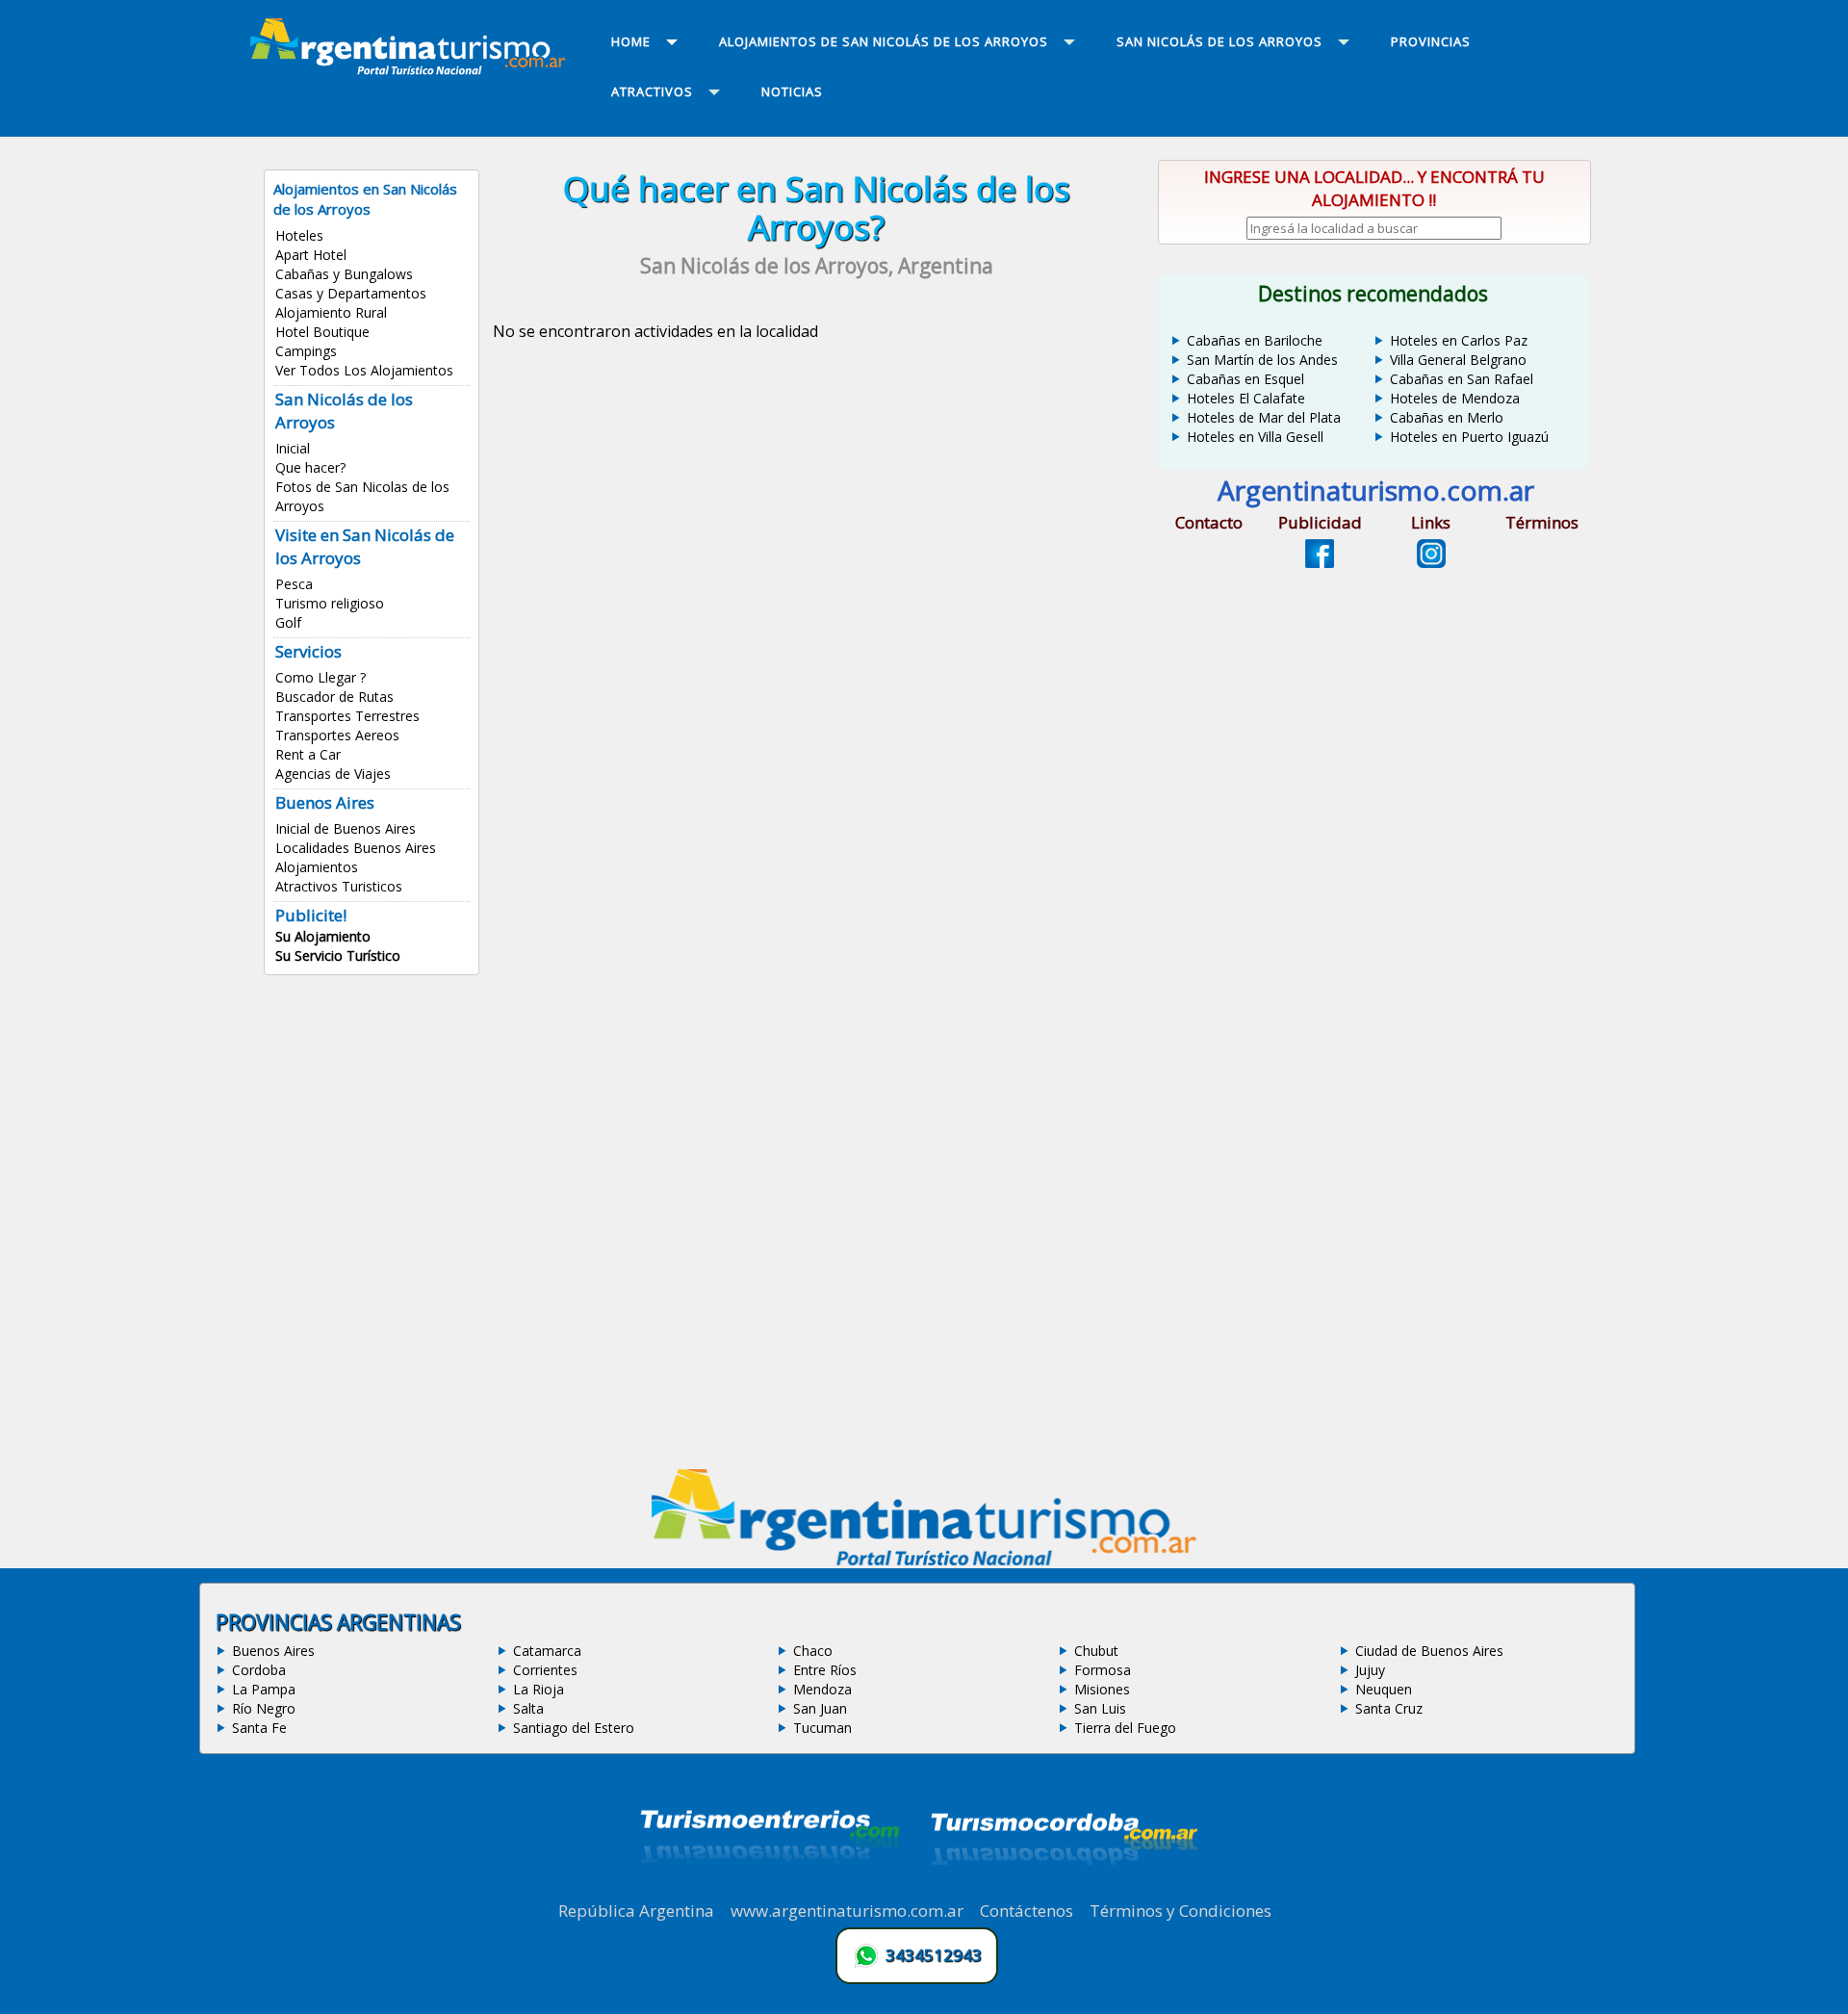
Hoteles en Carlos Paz (1459, 340)
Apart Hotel (311, 255)
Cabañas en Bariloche (1255, 340)
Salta (528, 1708)
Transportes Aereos (337, 735)
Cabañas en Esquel (1245, 379)
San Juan (820, 1708)
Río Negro (264, 1708)
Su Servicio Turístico (338, 955)
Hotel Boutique (322, 332)
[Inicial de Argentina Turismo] (412, 69)
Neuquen (1384, 1689)
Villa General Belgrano (1458, 360)
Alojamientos (317, 867)
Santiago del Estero (574, 1728)
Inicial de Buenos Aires (346, 828)
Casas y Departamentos (351, 293)
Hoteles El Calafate (1246, 398)
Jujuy (1370, 1670)
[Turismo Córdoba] (1063, 1889)
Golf (288, 622)
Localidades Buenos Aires (356, 848)
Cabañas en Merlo (1447, 417)
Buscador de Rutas (334, 697)
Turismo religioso (330, 603)
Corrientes (545, 1670)
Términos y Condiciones (1181, 1911)
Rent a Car (308, 754)
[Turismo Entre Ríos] (770, 1889)
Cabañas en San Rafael (1462, 379)
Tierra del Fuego (1125, 1728)
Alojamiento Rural (331, 312)
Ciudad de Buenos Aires (1429, 1651)
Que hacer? (310, 467)
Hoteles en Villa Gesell (1255, 437)
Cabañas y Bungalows (344, 274)
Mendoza (822, 1689)
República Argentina (636, 1911)
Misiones (1102, 1689)
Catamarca (547, 1651)
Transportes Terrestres (347, 716)
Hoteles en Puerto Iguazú (1469, 437)
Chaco (813, 1651)
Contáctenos (1027, 1911)
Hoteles (299, 235)
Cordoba (259, 1670)
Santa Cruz (1389, 1708)
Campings (306, 351)
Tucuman (822, 1728)
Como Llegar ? (321, 677)
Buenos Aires (273, 1651)
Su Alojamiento (323, 936)
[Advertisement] (816, 582)
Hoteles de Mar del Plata (1264, 417)
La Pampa (264, 1689)
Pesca (294, 584)
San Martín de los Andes (1262, 360)
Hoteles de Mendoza (1455, 398)
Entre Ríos (825, 1670)
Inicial (293, 448)
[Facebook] (1320, 562)
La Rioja (539, 1689)
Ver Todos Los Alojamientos (364, 370)
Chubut (1096, 1651)
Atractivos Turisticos (339, 886)
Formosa (1103, 1670)
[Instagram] (1431, 562)
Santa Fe (259, 1728)
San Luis (1100, 1708)
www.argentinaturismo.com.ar (847, 1911)
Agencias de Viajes (333, 774)
